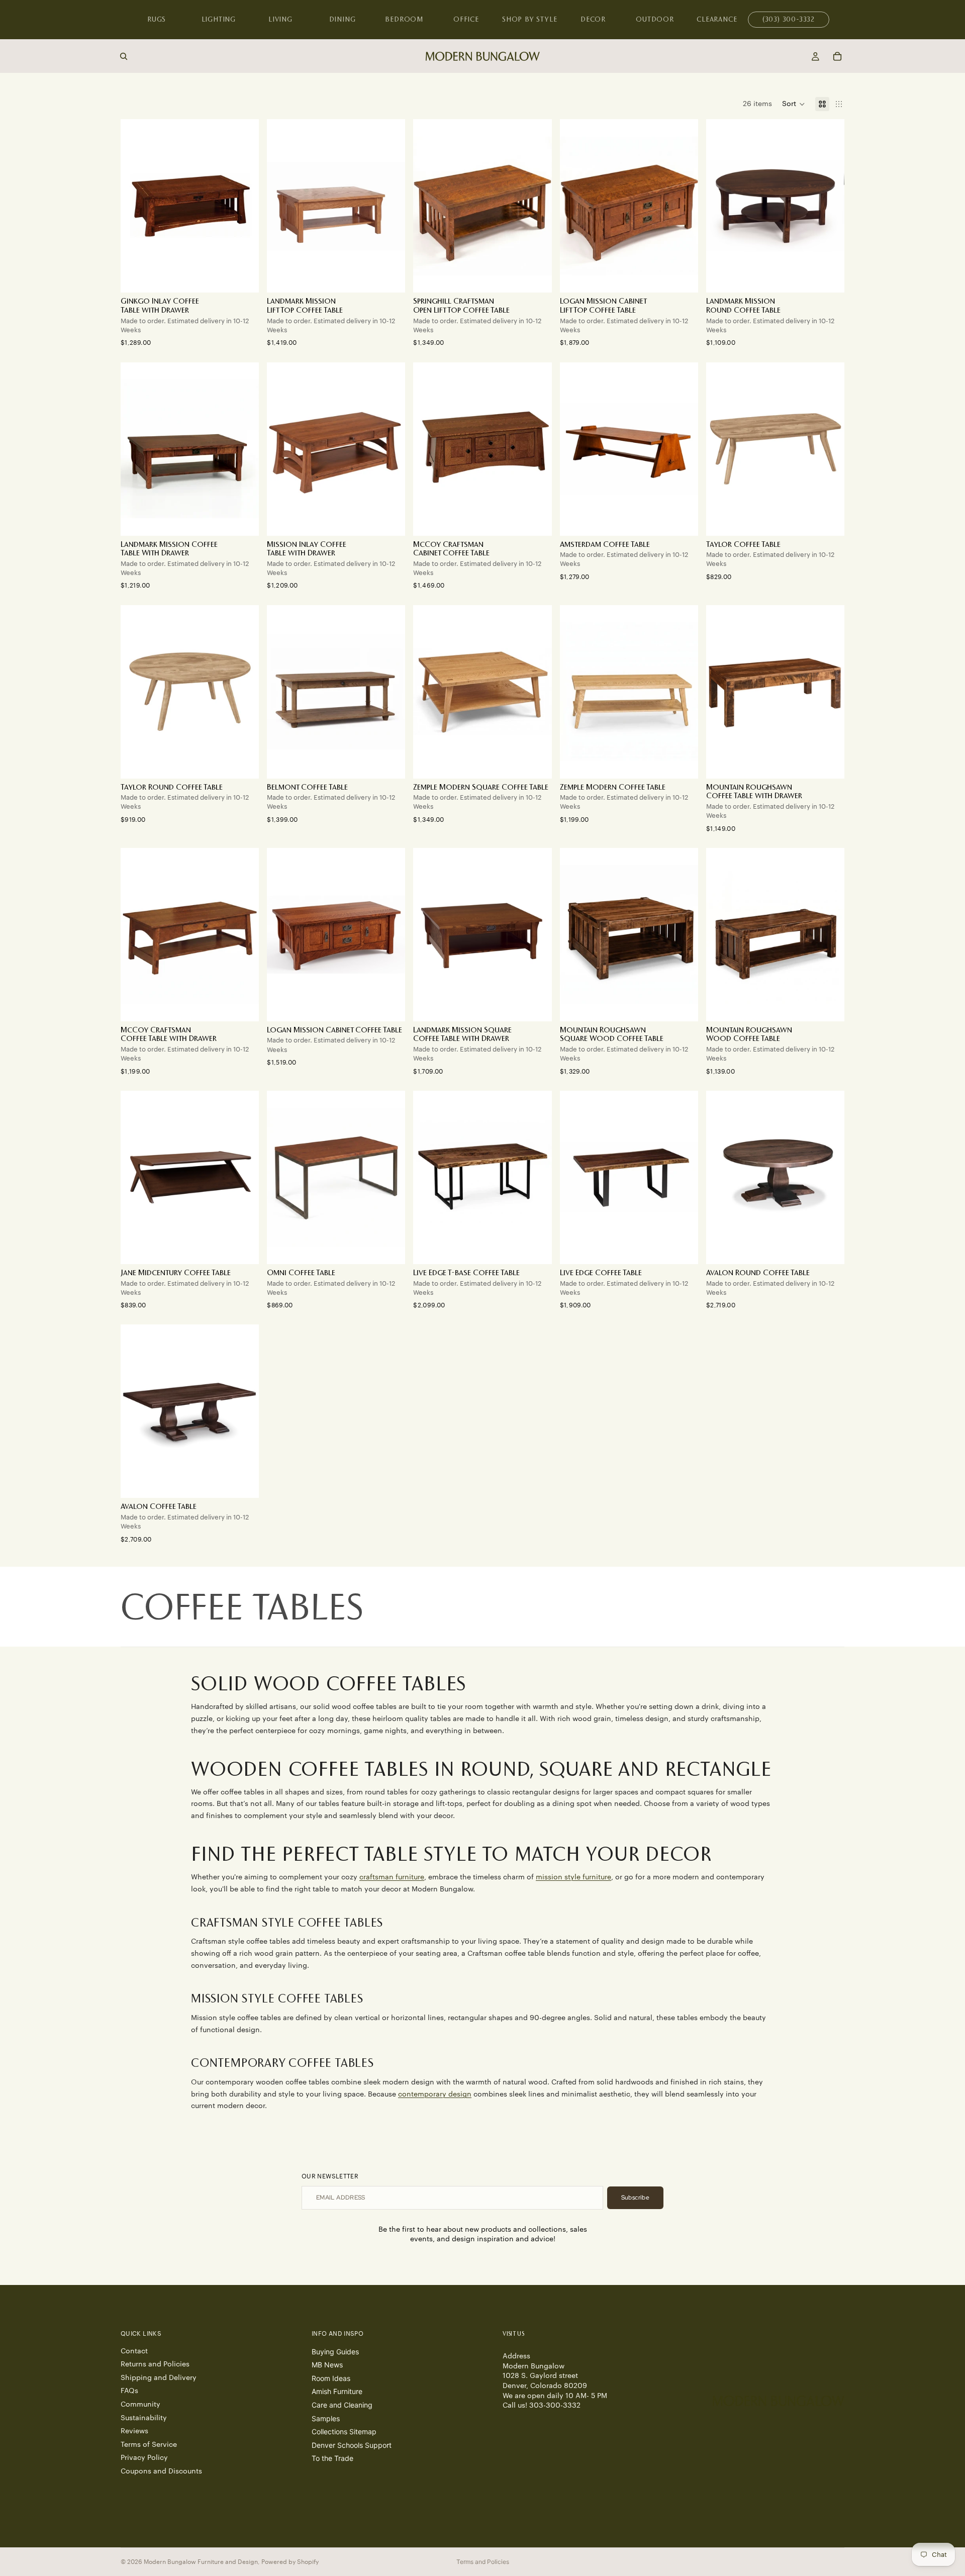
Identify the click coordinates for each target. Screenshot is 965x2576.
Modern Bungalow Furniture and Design (201, 2562)
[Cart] (837, 56)
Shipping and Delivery (159, 2378)
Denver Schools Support (352, 2445)
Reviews (134, 2431)
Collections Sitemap (344, 2431)
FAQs (129, 2391)
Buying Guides (335, 2352)
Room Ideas (331, 2378)
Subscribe (635, 2198)
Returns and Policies (155, 2364)
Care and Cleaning (342, 2405)
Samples (326, 2418)
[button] (794, 104)
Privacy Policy (144, 2458)
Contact (134, 2351)
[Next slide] (244, 206)
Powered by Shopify (290, 2562)
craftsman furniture (392, 1877)
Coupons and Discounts (161, 2471)
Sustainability (144, 2418)
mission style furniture (573, 1877)
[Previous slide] (136, 206)
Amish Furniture (337, 2391)
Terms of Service (149, 2445)
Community (140, 2405)
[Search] (124, 56)
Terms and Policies (483, 2562)
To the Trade (332, 2458)
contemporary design (435, 2094)
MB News (327, 2365)
